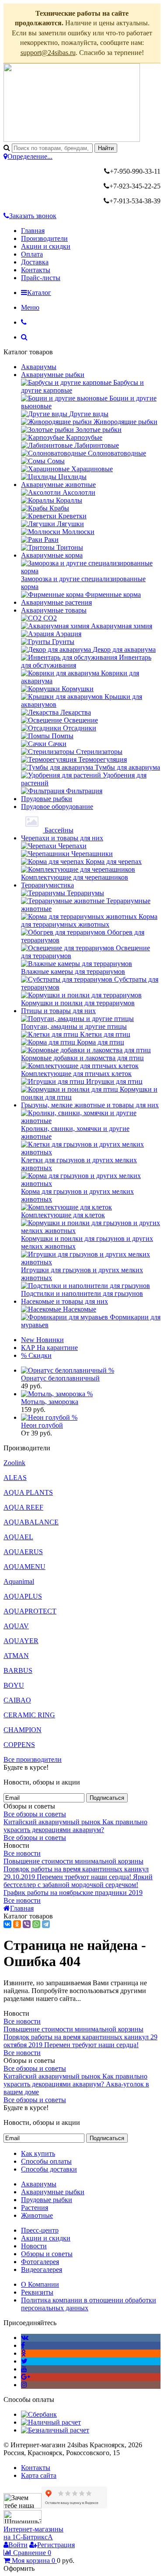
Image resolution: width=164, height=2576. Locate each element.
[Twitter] (24, 2361)
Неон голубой (42, 1425)
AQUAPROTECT (30, 1611)
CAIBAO (17, 1700)
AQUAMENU (24, 1567)
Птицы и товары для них (58, 1011)
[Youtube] (24, 2369)
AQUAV (16, 1626)
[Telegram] (46, 1924)
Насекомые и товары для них (65, 1301)
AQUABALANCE (31, 1522)
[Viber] (27, 1924)
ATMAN (16, 1656)
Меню (30, 307)
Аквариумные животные (58, 485)
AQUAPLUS (23, 1596)
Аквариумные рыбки (53, 375)
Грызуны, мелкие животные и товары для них (90, 1105)
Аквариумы (39, 367)
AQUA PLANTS (28, 1492)
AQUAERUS (23, 1552)
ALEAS (15, 1478)
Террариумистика (47, 885)
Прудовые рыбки (47, 799)
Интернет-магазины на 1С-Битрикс (33, 2533)
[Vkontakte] (25, 2338)
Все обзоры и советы (35, 1814)
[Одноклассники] (17, 1924)
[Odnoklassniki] (23, 2353)
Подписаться (107, 1798)
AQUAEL (18, 1537)
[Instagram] (24, 2385)
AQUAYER (21, 1641)
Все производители (33, 1759)
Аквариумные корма (52, 555)
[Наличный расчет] (51, 2422)
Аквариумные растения (56, 602)
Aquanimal (19, 1581)
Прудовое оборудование (57, 807)
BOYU (14, 1685)
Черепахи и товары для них (62, 838)
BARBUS (18, 1670)
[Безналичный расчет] (55, 2430)
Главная (33, 231)
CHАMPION (23, 1730)
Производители (44, 238)
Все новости (22, 1853)
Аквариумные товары (54, 610)
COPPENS (19, 1745)
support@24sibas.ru (48, 53)
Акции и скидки (46, 246)
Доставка (35, 262)
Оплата (32, 254)
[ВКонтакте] (7, 1924)
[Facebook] (23, 2345)
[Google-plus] (26, 2377)
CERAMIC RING (29, 1715)
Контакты (36, 270)
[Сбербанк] (39, 2414)
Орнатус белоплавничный (60, 1378)
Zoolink (14, 1463)
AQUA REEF (23, 1507)
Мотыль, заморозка (50, 1402)
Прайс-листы (41, 278)
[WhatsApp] (36, 1924)
